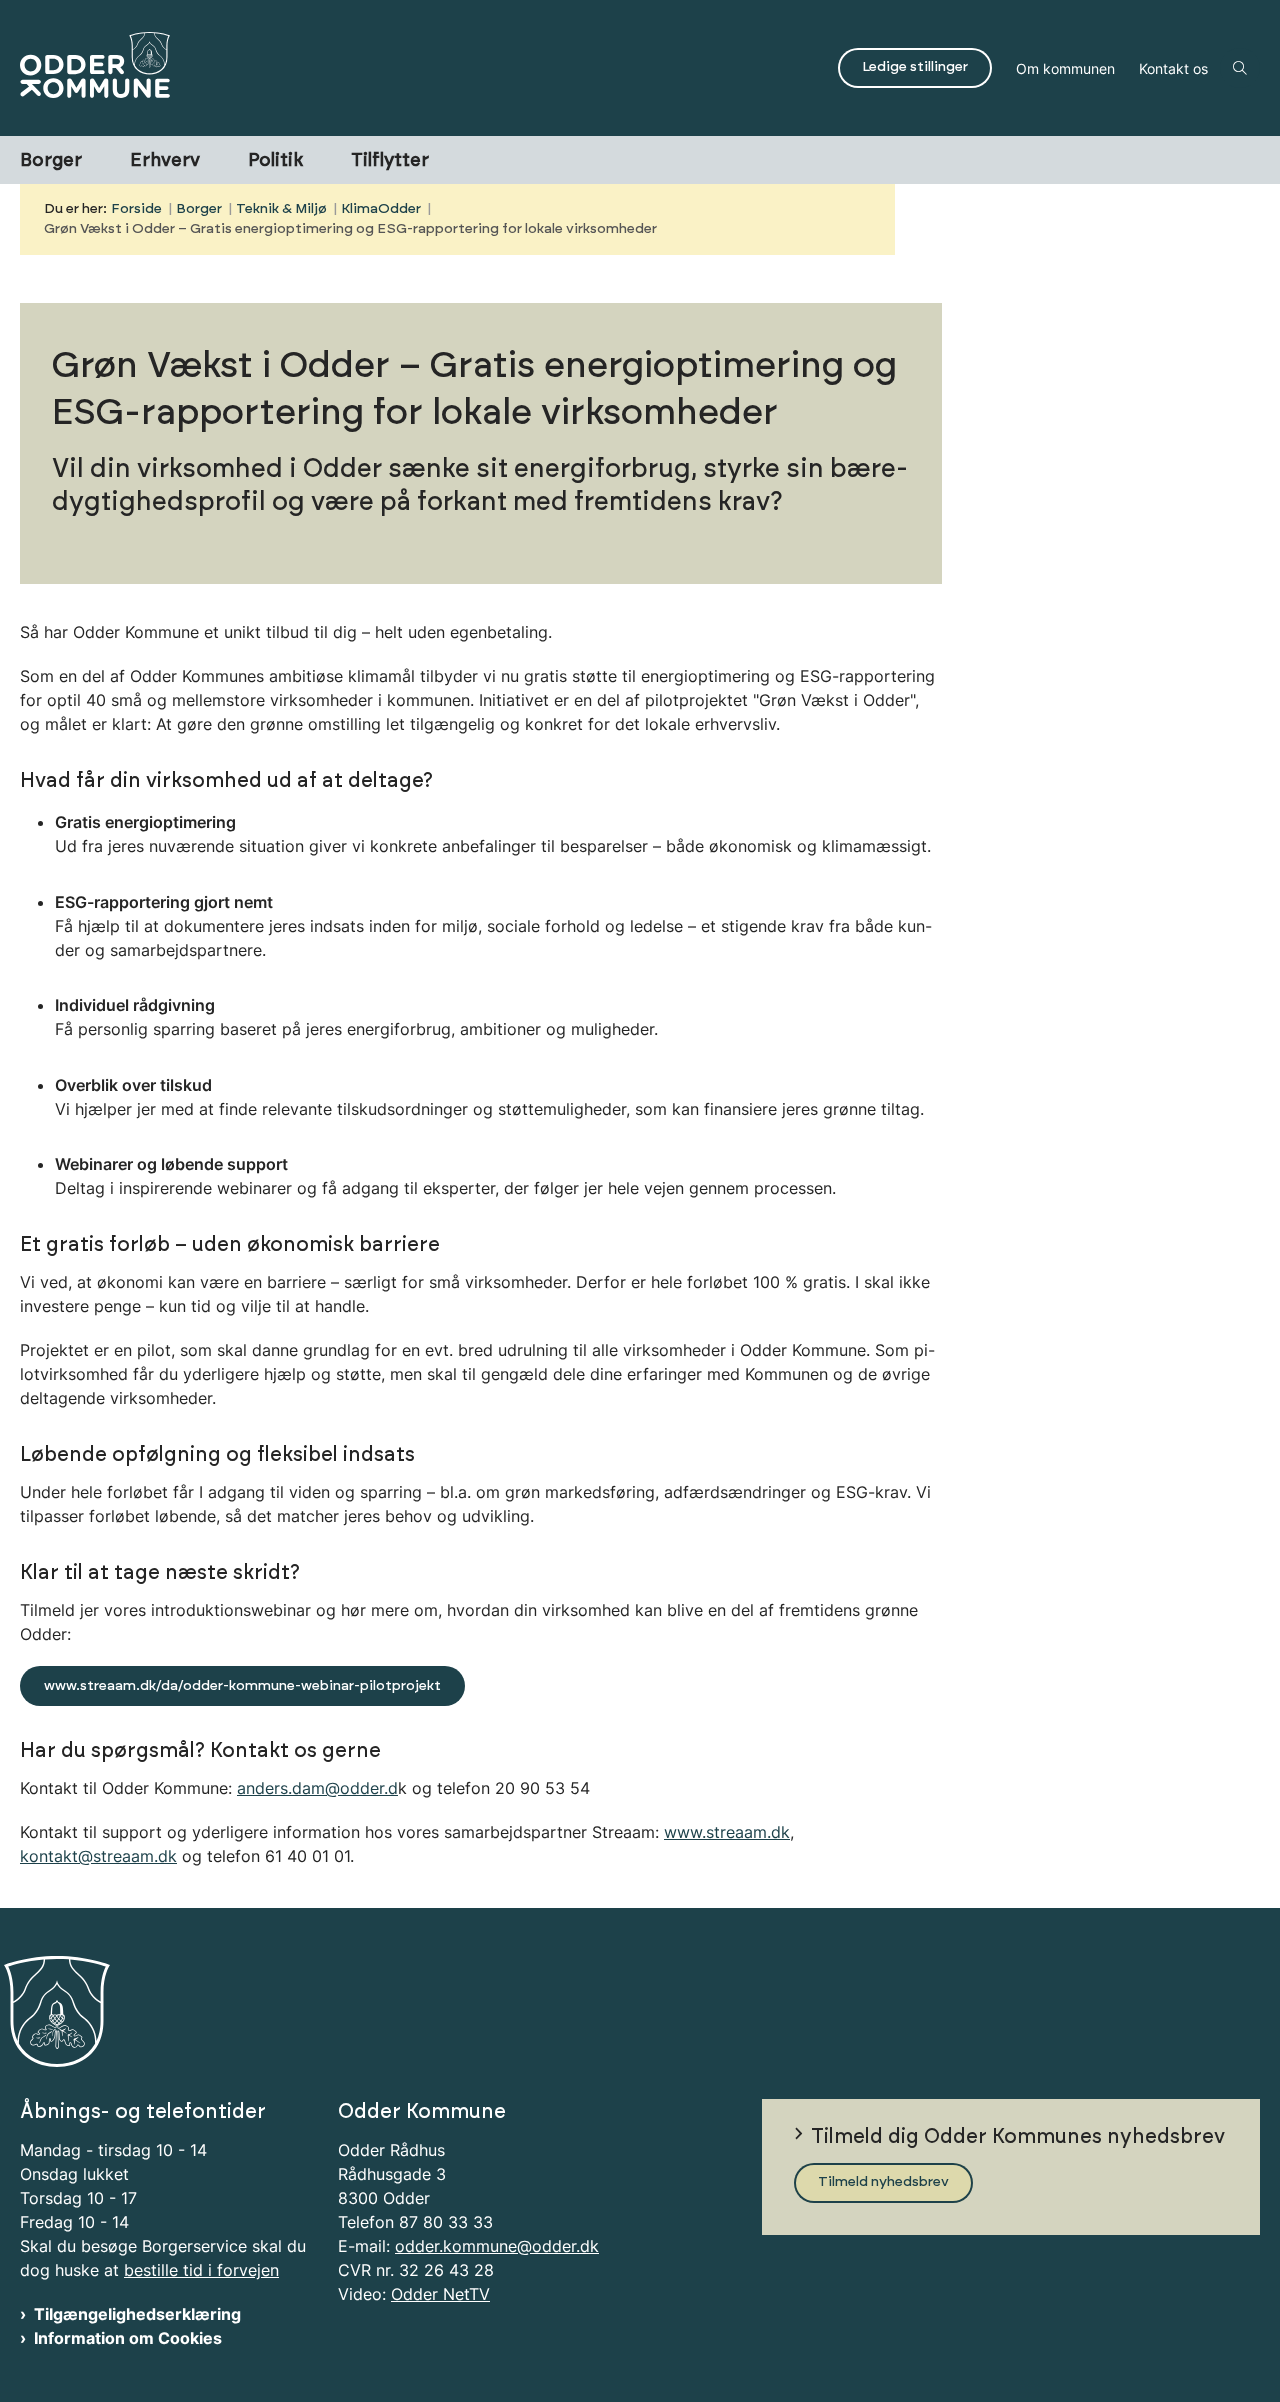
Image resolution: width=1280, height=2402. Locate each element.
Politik (275, 161)
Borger (51, 161)
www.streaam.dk (727, 1832)
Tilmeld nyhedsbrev (883, 2182)
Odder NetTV (440, 2294)
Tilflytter (390, 161)
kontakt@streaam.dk (98, 1856)
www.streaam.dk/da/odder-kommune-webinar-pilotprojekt (242, 1686)
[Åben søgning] (1240, 68)
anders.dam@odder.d (317, 1788)
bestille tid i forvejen (201, 2270)
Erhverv (165, 161)
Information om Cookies (128, 2338)
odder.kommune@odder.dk (497, 2246)
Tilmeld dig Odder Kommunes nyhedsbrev (1018, 2137)
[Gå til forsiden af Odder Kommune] (423, 68)
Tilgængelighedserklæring (137, 2314)
